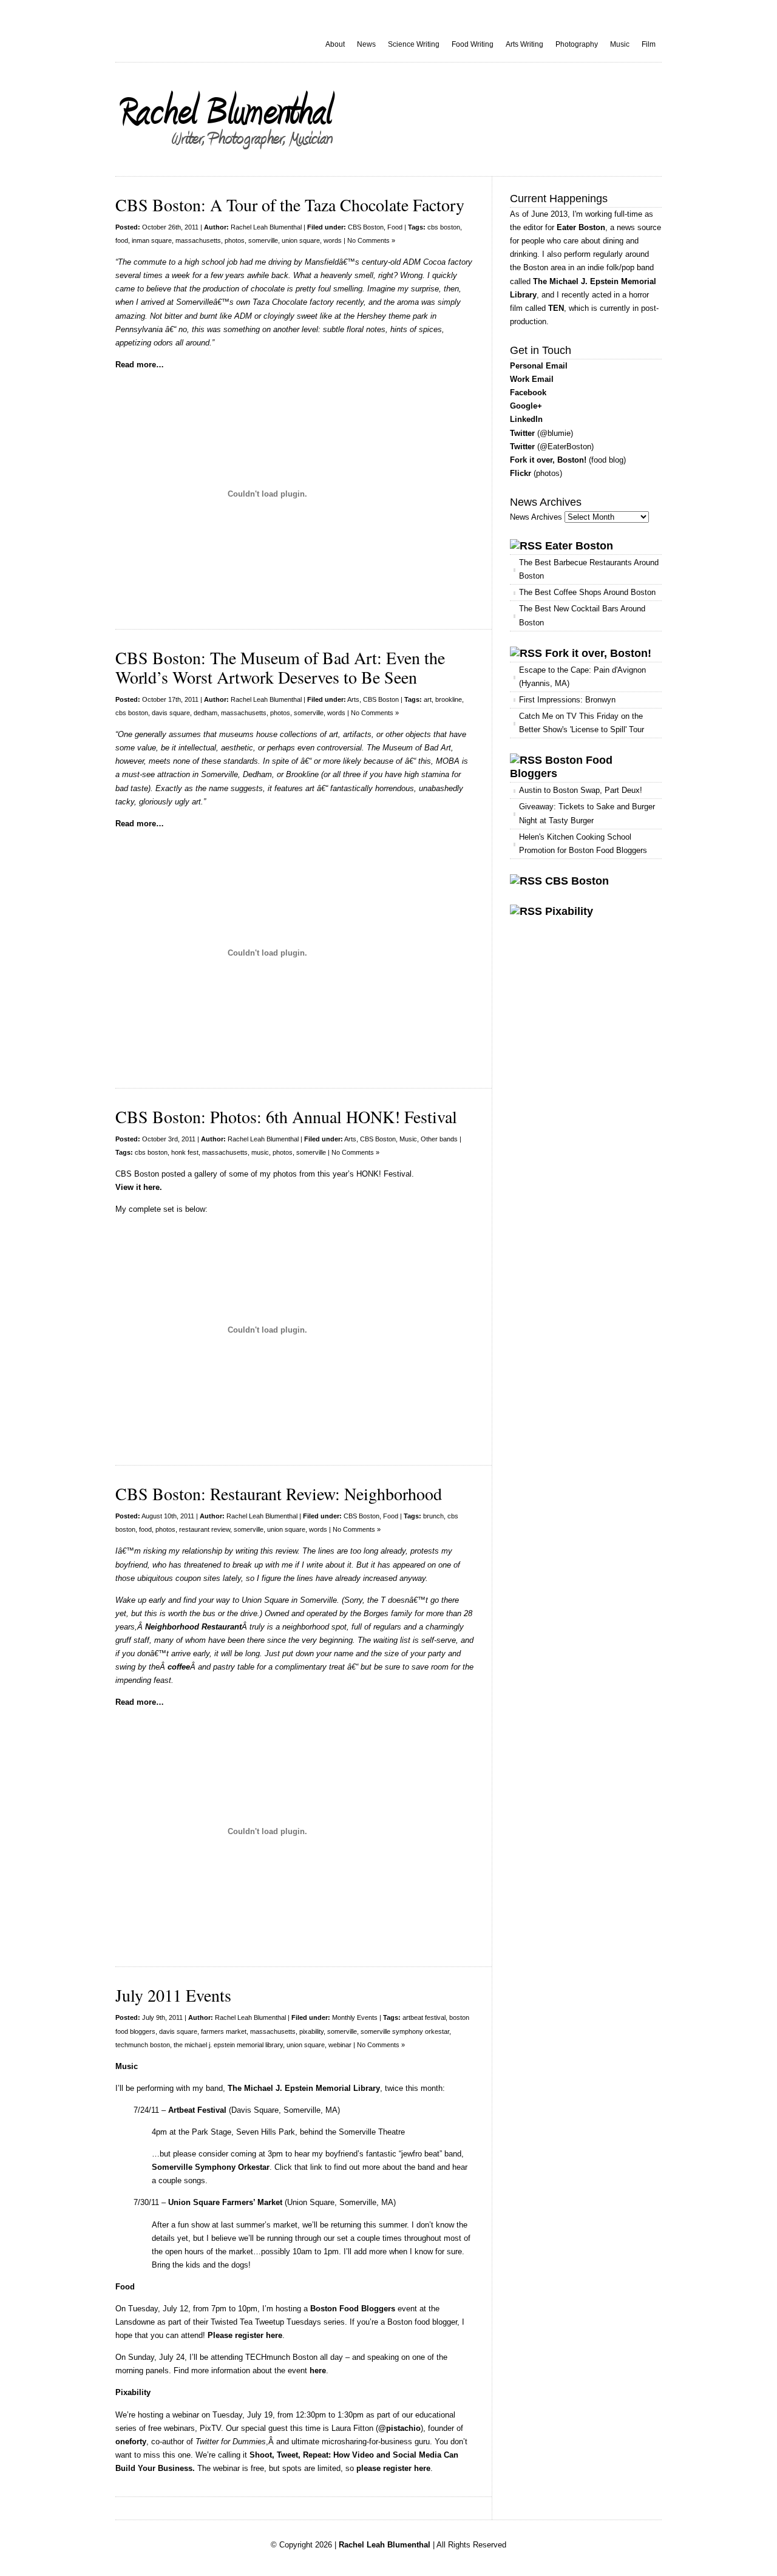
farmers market (224, 2031)
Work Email (532, 379)
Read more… (140, 365)
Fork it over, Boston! (548, 460)
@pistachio (399, 2428)
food (122, 240)
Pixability (569, 911)
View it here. (139, 1187)
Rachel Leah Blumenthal (266, 227)
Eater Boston (581, 227)
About (335, 44)
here (318, 2370)
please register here (393, 2468)
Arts (353, 699)
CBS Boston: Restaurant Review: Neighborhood (279, 1494)
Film (649, 44)
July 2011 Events (173, 1995)
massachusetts (198, 240)
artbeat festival (424, 2017)
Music (620, 44)
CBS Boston (366, 227)
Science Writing (414, 44)
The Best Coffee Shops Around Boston (587, 592)
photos (235, 240)
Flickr (521, 473)
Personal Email (539, 366)
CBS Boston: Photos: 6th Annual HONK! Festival (286, 1116)
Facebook (528, 393)
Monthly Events (355, 2017)
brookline (449, 699)
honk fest (185, 1152)
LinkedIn (526, 419)
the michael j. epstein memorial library (228, 2045)
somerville (263, 240)
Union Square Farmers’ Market (225, 2202)
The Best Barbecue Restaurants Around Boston (589, 569)
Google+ (526, 406)
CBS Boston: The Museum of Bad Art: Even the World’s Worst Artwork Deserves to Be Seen (280, 667)
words (333, 240)
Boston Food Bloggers (353, 2309)
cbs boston (444, 227)
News (366, 44)
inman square (152, 240)
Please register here (245, 2335)
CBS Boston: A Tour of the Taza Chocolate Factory (290, 205)
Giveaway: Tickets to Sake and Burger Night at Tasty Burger (587, 813)
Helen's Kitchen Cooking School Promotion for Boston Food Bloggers (583, 844)
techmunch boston (143, 2045)
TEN (556, 308)
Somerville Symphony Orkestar (211, 2167)
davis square (171, 713)
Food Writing (473, 44)
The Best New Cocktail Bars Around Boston (582, 615)
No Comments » (371, 240)
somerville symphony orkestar (405, 2031)
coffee (179, 1667)
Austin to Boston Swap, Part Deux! (581, 790)
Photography (577, 44)
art (428, 699)
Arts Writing (524, 44)
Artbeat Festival (197, 2110)
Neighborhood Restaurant (193, 1627)
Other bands (439, 1139)
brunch (433, 1516)
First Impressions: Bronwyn (567, 700)
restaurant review (205, 1529)
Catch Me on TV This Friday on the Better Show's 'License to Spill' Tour (582, 723)
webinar (340, 2045)
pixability (311, 2031)
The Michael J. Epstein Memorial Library (304, 2088)
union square (301, 240)
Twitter (522, 433)
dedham (205, 713)
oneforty (131, 2442)
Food (395, 227)
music (260, 1152)
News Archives (536, 517)
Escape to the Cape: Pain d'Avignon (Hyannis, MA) (582, 677)
